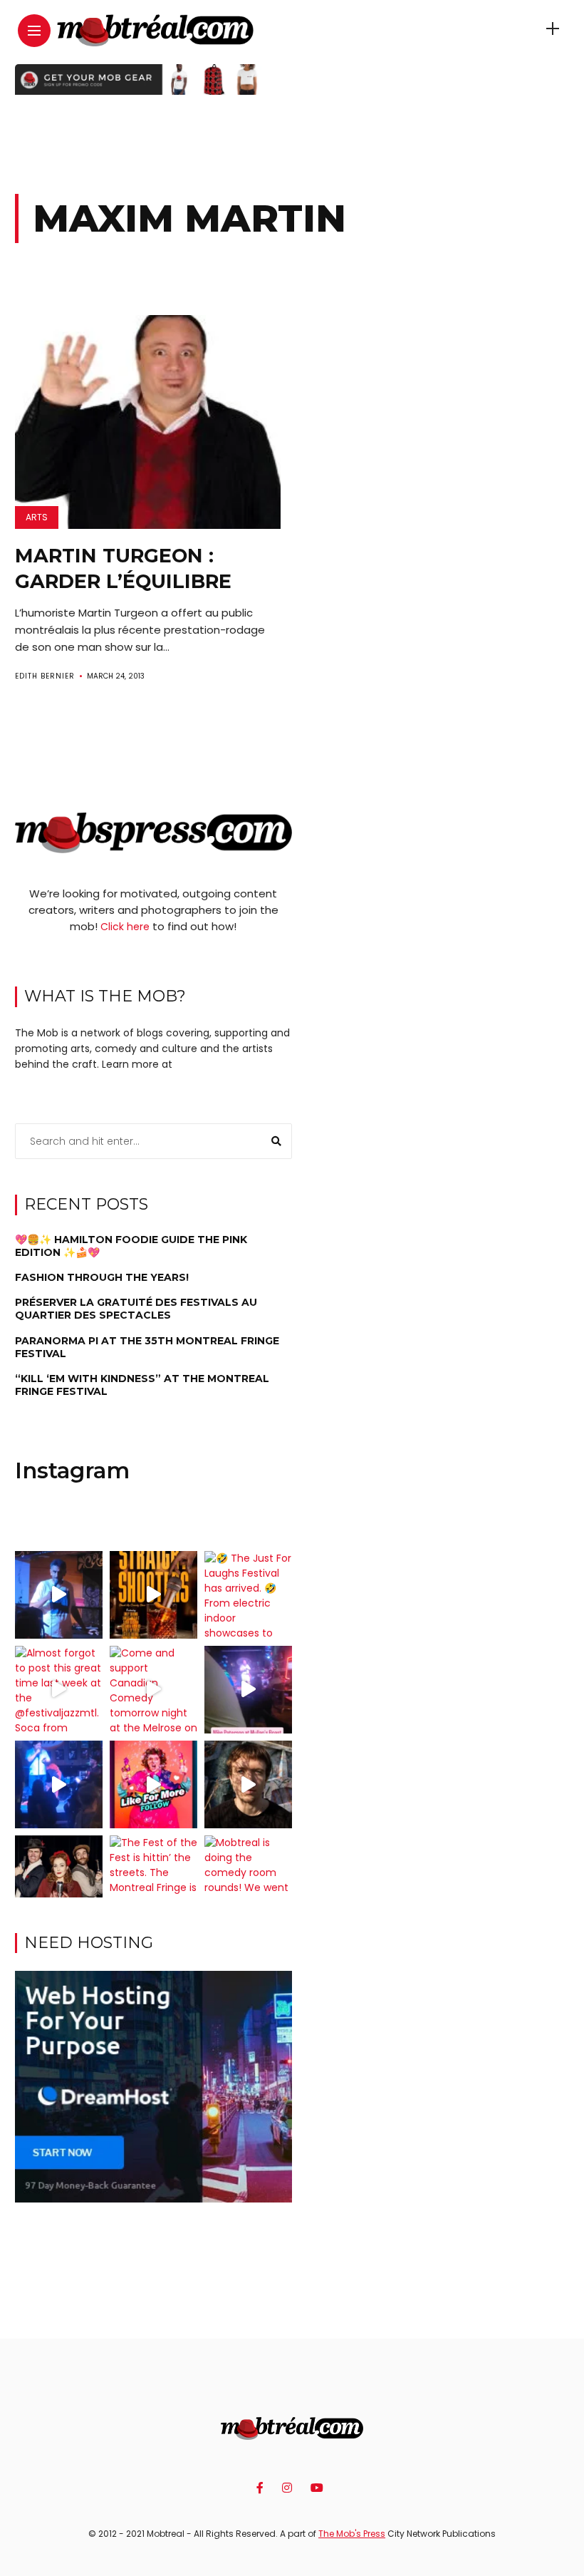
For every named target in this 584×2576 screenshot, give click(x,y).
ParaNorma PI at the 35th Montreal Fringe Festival (147, 1347)
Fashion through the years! (102, 1277)
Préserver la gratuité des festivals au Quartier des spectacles (136, 1309)
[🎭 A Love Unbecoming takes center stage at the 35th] (59, 1879)
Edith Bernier (45, 676)
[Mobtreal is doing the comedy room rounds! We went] (248, 1879)
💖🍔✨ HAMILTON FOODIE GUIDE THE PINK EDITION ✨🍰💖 (131, 1246)
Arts (37, 517)
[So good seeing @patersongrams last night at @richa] (248, 1690)
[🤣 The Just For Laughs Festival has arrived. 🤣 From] (248, 1595)
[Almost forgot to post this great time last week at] (59, 1690)
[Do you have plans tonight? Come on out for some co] (153, 1595)
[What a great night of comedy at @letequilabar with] (59, 1595)
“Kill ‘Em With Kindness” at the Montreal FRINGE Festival (142, 1385)
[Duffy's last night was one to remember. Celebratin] (59, 1784)
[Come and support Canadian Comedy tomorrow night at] (153, 1690)
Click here (125, 927)
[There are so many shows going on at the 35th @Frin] (248, 1784)
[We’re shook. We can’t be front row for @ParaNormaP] (153, 1784)
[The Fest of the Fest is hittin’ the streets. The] (153, 1879)
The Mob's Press (352, 2534)
